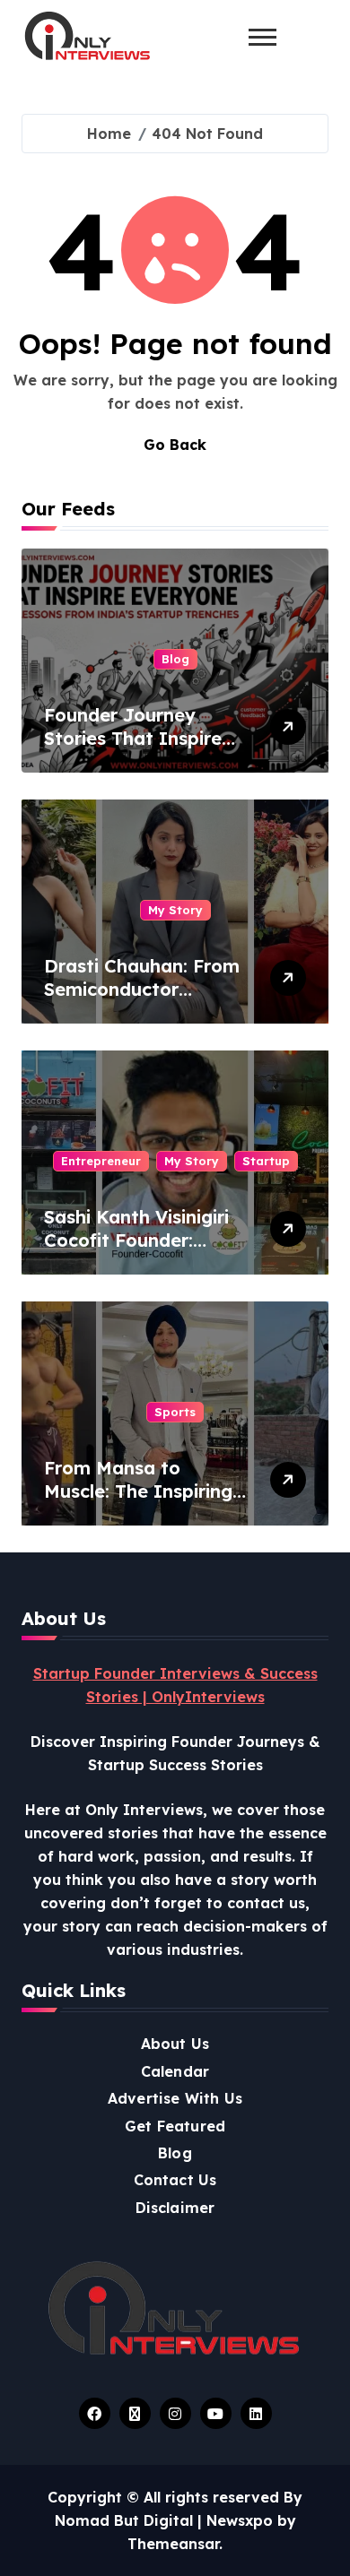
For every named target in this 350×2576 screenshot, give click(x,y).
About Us (175, 2044)
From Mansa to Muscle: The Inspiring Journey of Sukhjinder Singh (141, 1503)
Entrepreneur (101, 1161)
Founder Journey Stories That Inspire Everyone (133, 738)
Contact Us (175, 2180)
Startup (266, 1161)
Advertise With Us (175, 2098)
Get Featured (175, 2126)
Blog (175, 659)
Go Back (175, 445)
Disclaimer (175, 2208)
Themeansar (173, 2544)
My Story (175, 910)
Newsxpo (240, 2520)
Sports (175, 1412)
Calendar (175, 2071)
